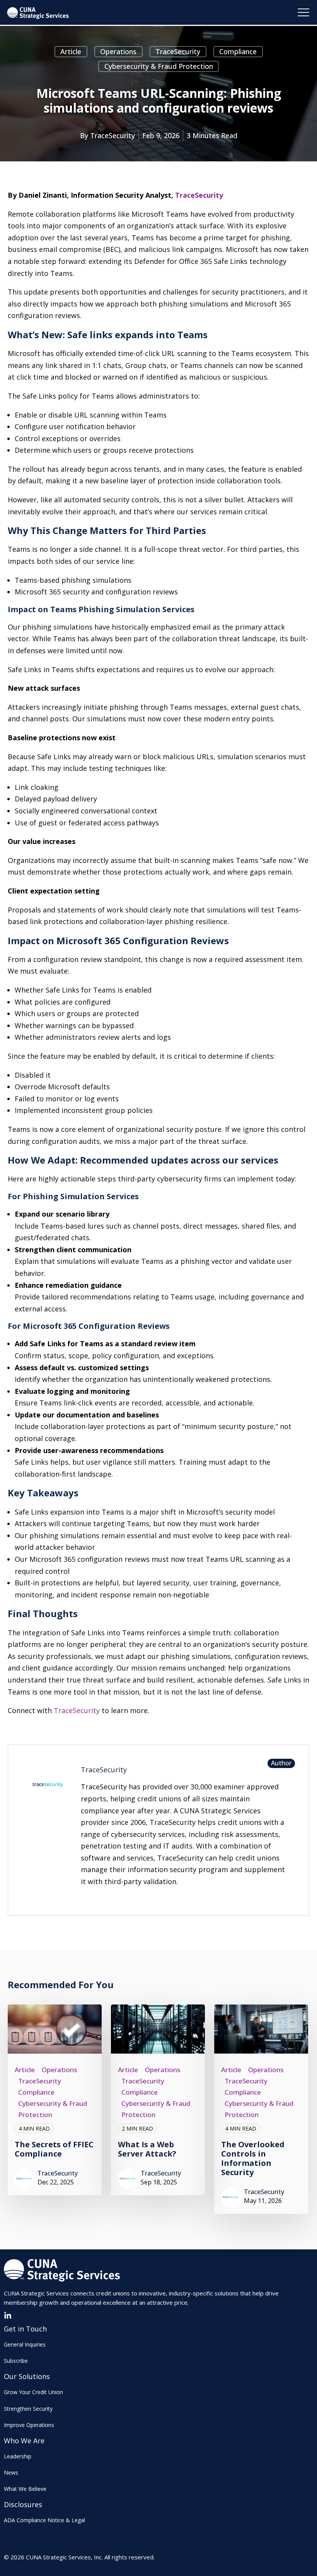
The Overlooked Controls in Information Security (253, 2158)
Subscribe (16, 2361)
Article (71, 51)
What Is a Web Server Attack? (147, 2149)
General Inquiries (25, 2344)
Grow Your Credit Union (33, 2392)
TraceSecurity (178, 51)
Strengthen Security (28, 2409)
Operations (118, 51)
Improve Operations (29, 2425)
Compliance (238, 51)
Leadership (18, 2456)
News (11, 2472)
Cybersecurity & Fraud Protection (159, 66)
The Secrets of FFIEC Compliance (54, 2149)
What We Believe (25, 2489)
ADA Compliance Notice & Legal (44, 2520)
